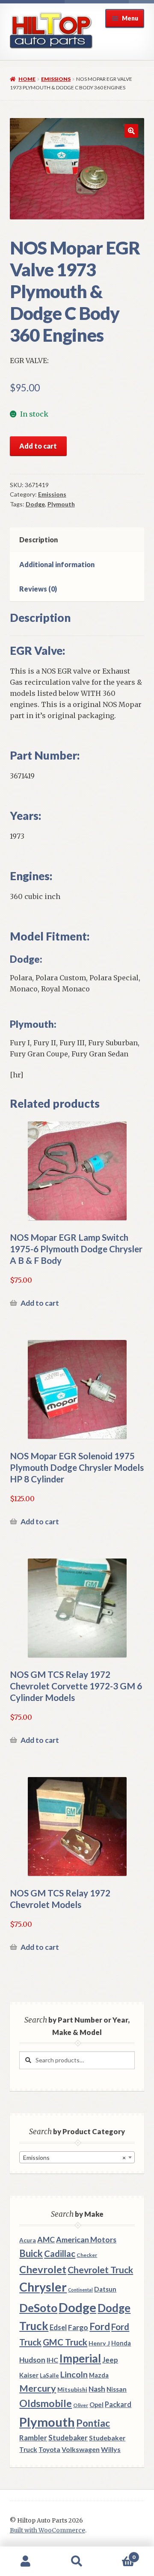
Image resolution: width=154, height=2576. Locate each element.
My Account (26, 2561)
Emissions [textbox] (74, 2158)
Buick (31, 2253)
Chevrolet (43, 2269)
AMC (46, 2239)
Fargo (78, 2327)
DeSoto (38, 2308)
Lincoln (74, 2374)
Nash (97, 2389)
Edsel (58, 2327)
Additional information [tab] (57, 564)
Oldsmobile (46, 2403)
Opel (96, 2405)
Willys (111, 2449)
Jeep (110, 2360)
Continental (80, 2290)
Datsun (105, 2289)
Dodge (35, 504)
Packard (118, 2404)
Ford (100, 2326)
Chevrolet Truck (100, 2270)
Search (77, 2561)
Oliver (81, 2405)
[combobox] (77, 2157)
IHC (52, 2360)
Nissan (117, 2389)
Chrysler (43, 2287)
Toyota (49, 2449)
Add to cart (38, 446)
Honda (121, 2343)
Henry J (99, 2343)
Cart (119, 2554)
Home (27, 79)
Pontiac (93, 2423)
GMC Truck (65, 2342)
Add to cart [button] (40, 1303)
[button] (131, 131)
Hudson (32, 2360)
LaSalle (49, 2375)
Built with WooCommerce (47, 2530)
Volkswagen (81, 2449)
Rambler (33, 2438)
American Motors (86, 2239)
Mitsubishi (72, 2389)
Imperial (80, 2358)
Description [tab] (38, 540)
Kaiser (29, 2375)
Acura (28, 2240)
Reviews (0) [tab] (38, 589)
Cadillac (60, 2254)
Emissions (56, 79)
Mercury (38, 2388)
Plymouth (61, 504)
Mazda (99, 2375)
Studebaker (68, 2438)
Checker (87, 2255)
